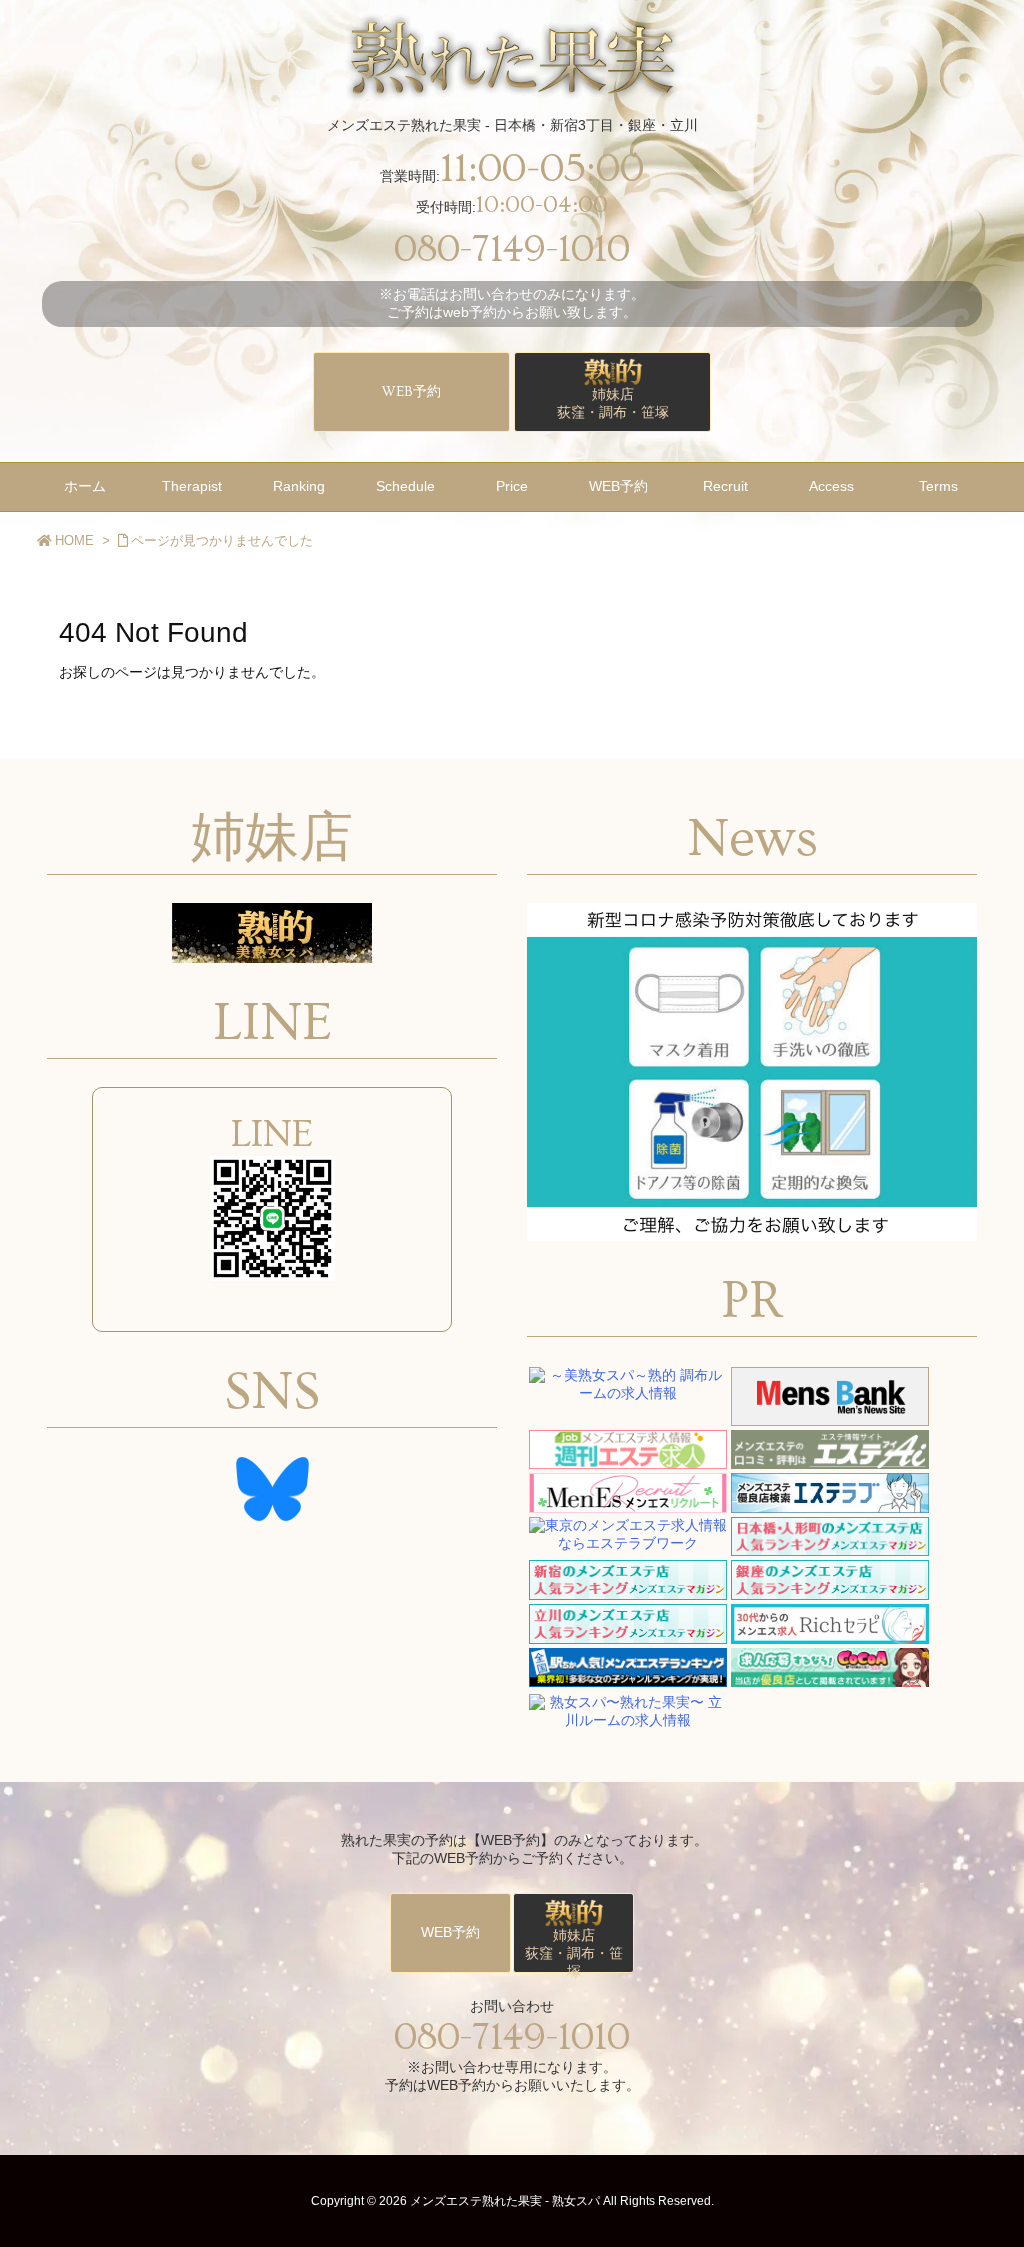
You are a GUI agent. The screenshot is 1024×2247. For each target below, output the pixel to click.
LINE (272, 1134)
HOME (74, 540)
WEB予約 (411, 392)
